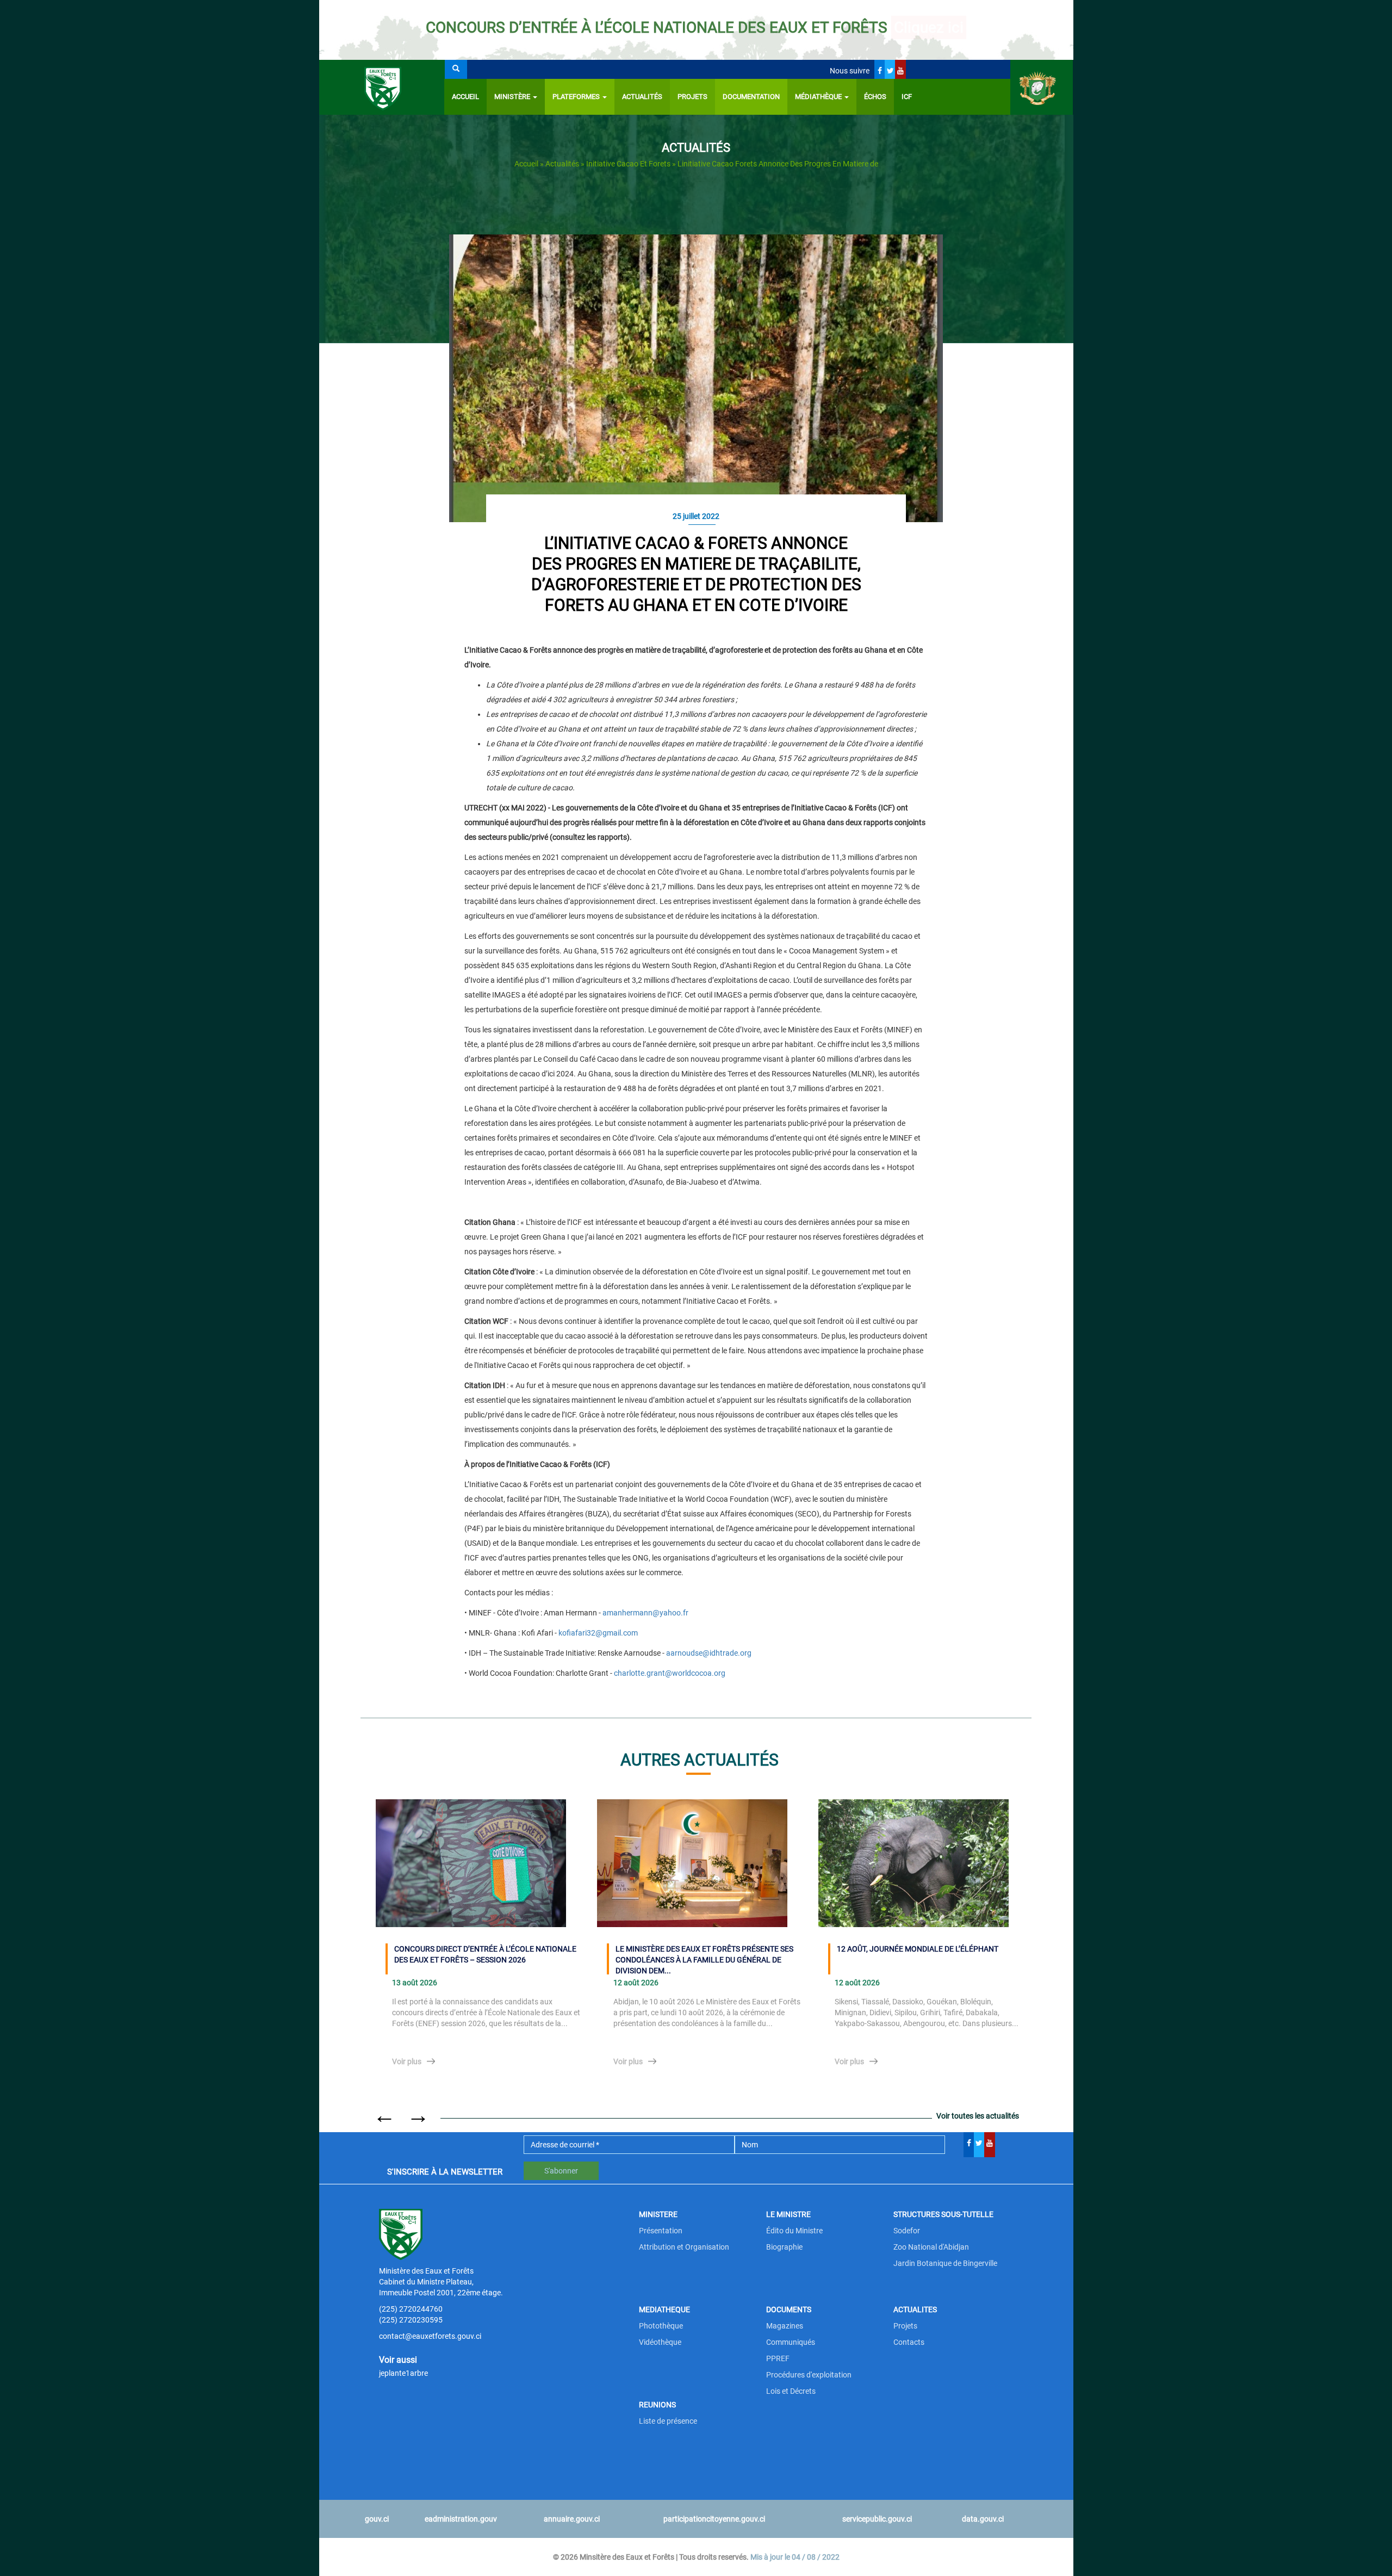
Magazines (785, 2326)
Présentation (661, 2231)
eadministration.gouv (461, 2519)
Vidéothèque (660, 2342)
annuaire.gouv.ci (572, 2519)
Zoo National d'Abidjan (931, 2247)
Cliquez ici (929, 27)
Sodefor (907, 2231)
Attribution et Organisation (684, 2247)
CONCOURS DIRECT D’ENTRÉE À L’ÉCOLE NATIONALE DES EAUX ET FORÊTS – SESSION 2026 (485, 1954)
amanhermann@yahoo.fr (645, 1613)
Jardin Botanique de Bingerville (945, 2263)
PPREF (778, 2358)
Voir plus (407, 2061)
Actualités (642, 97)
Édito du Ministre (794, 2231)
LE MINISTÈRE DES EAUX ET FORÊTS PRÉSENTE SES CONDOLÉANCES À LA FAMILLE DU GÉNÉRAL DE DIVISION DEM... (704, 1959)
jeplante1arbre (403, 2373)
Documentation (751, 97)
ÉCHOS (875, 97)
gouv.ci (377, 2519)
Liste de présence (668, 2421)
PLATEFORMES (577, 97)
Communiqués (791, 2342)
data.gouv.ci (983, 2519)
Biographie (784, 2247)
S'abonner (561, 2171)
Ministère (513, 97)
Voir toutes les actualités (978, 2116)
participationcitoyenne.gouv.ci (714, 2519)
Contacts (909, 2342)
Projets (692, 97)
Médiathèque (819, 97)
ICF (907, 97)
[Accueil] (382, 87)
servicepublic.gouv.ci (877, 2519)
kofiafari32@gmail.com (598, 1633)
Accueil (465, 97)
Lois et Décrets (791, 2391)
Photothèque (661, 2326)
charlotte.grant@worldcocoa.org (670, 1673)
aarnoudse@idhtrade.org (709, 1653)
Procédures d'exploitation (809, 2375)
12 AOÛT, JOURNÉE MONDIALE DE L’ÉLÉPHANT (918, 1949)
